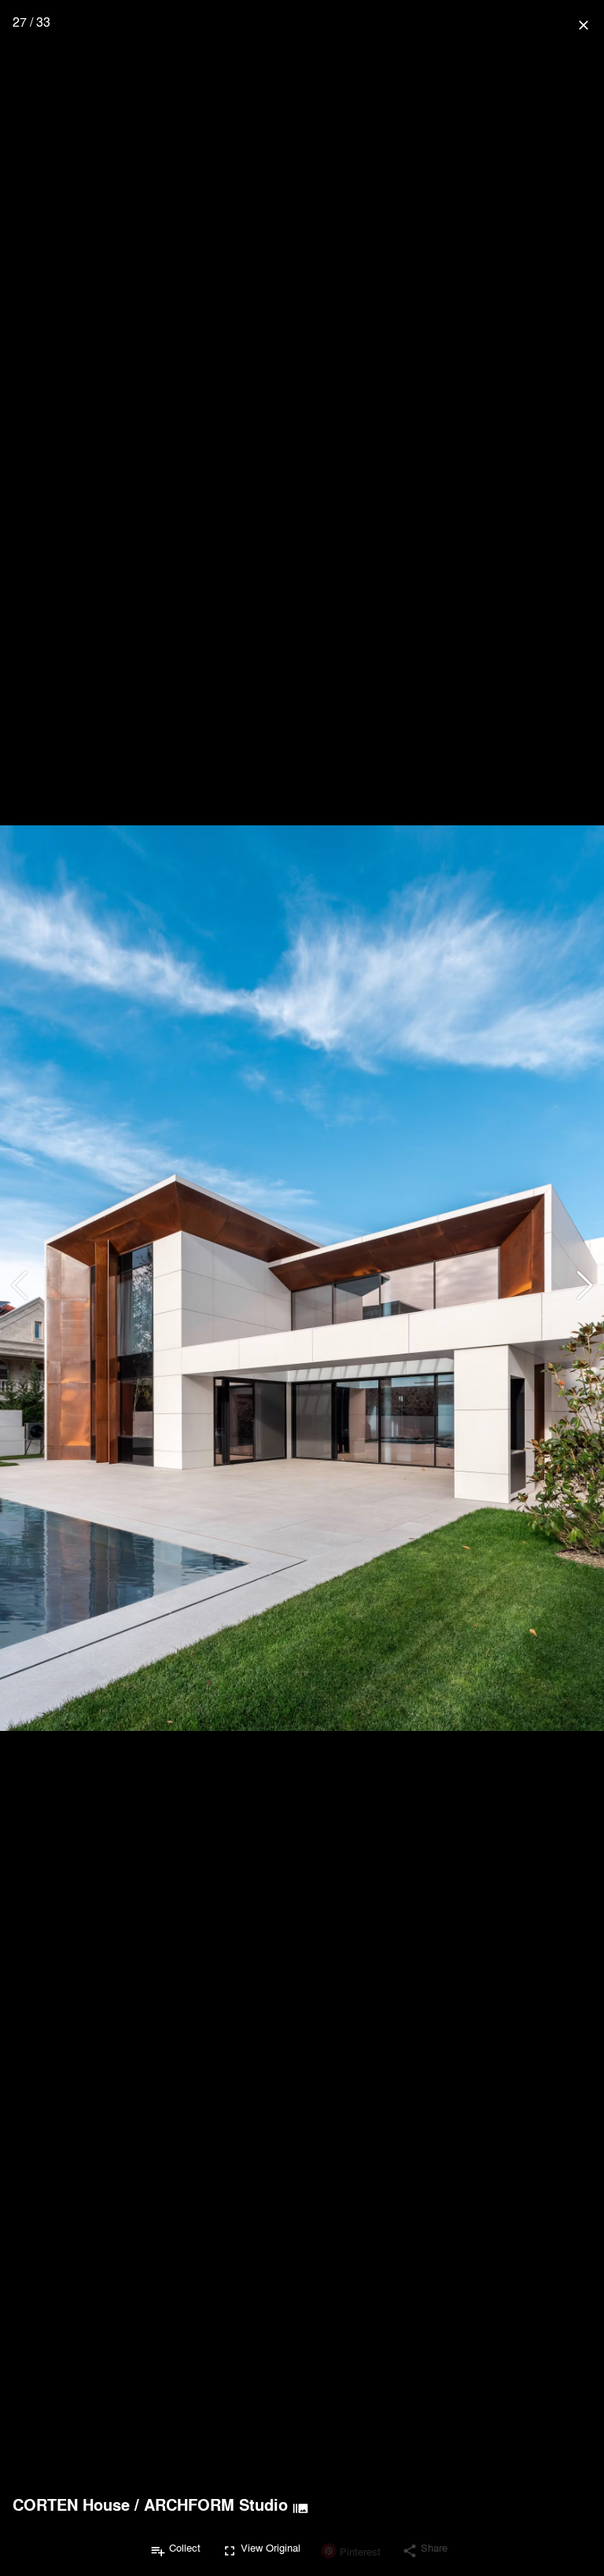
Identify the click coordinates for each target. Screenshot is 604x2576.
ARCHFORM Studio (216, 2504)
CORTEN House (71, 2504)
